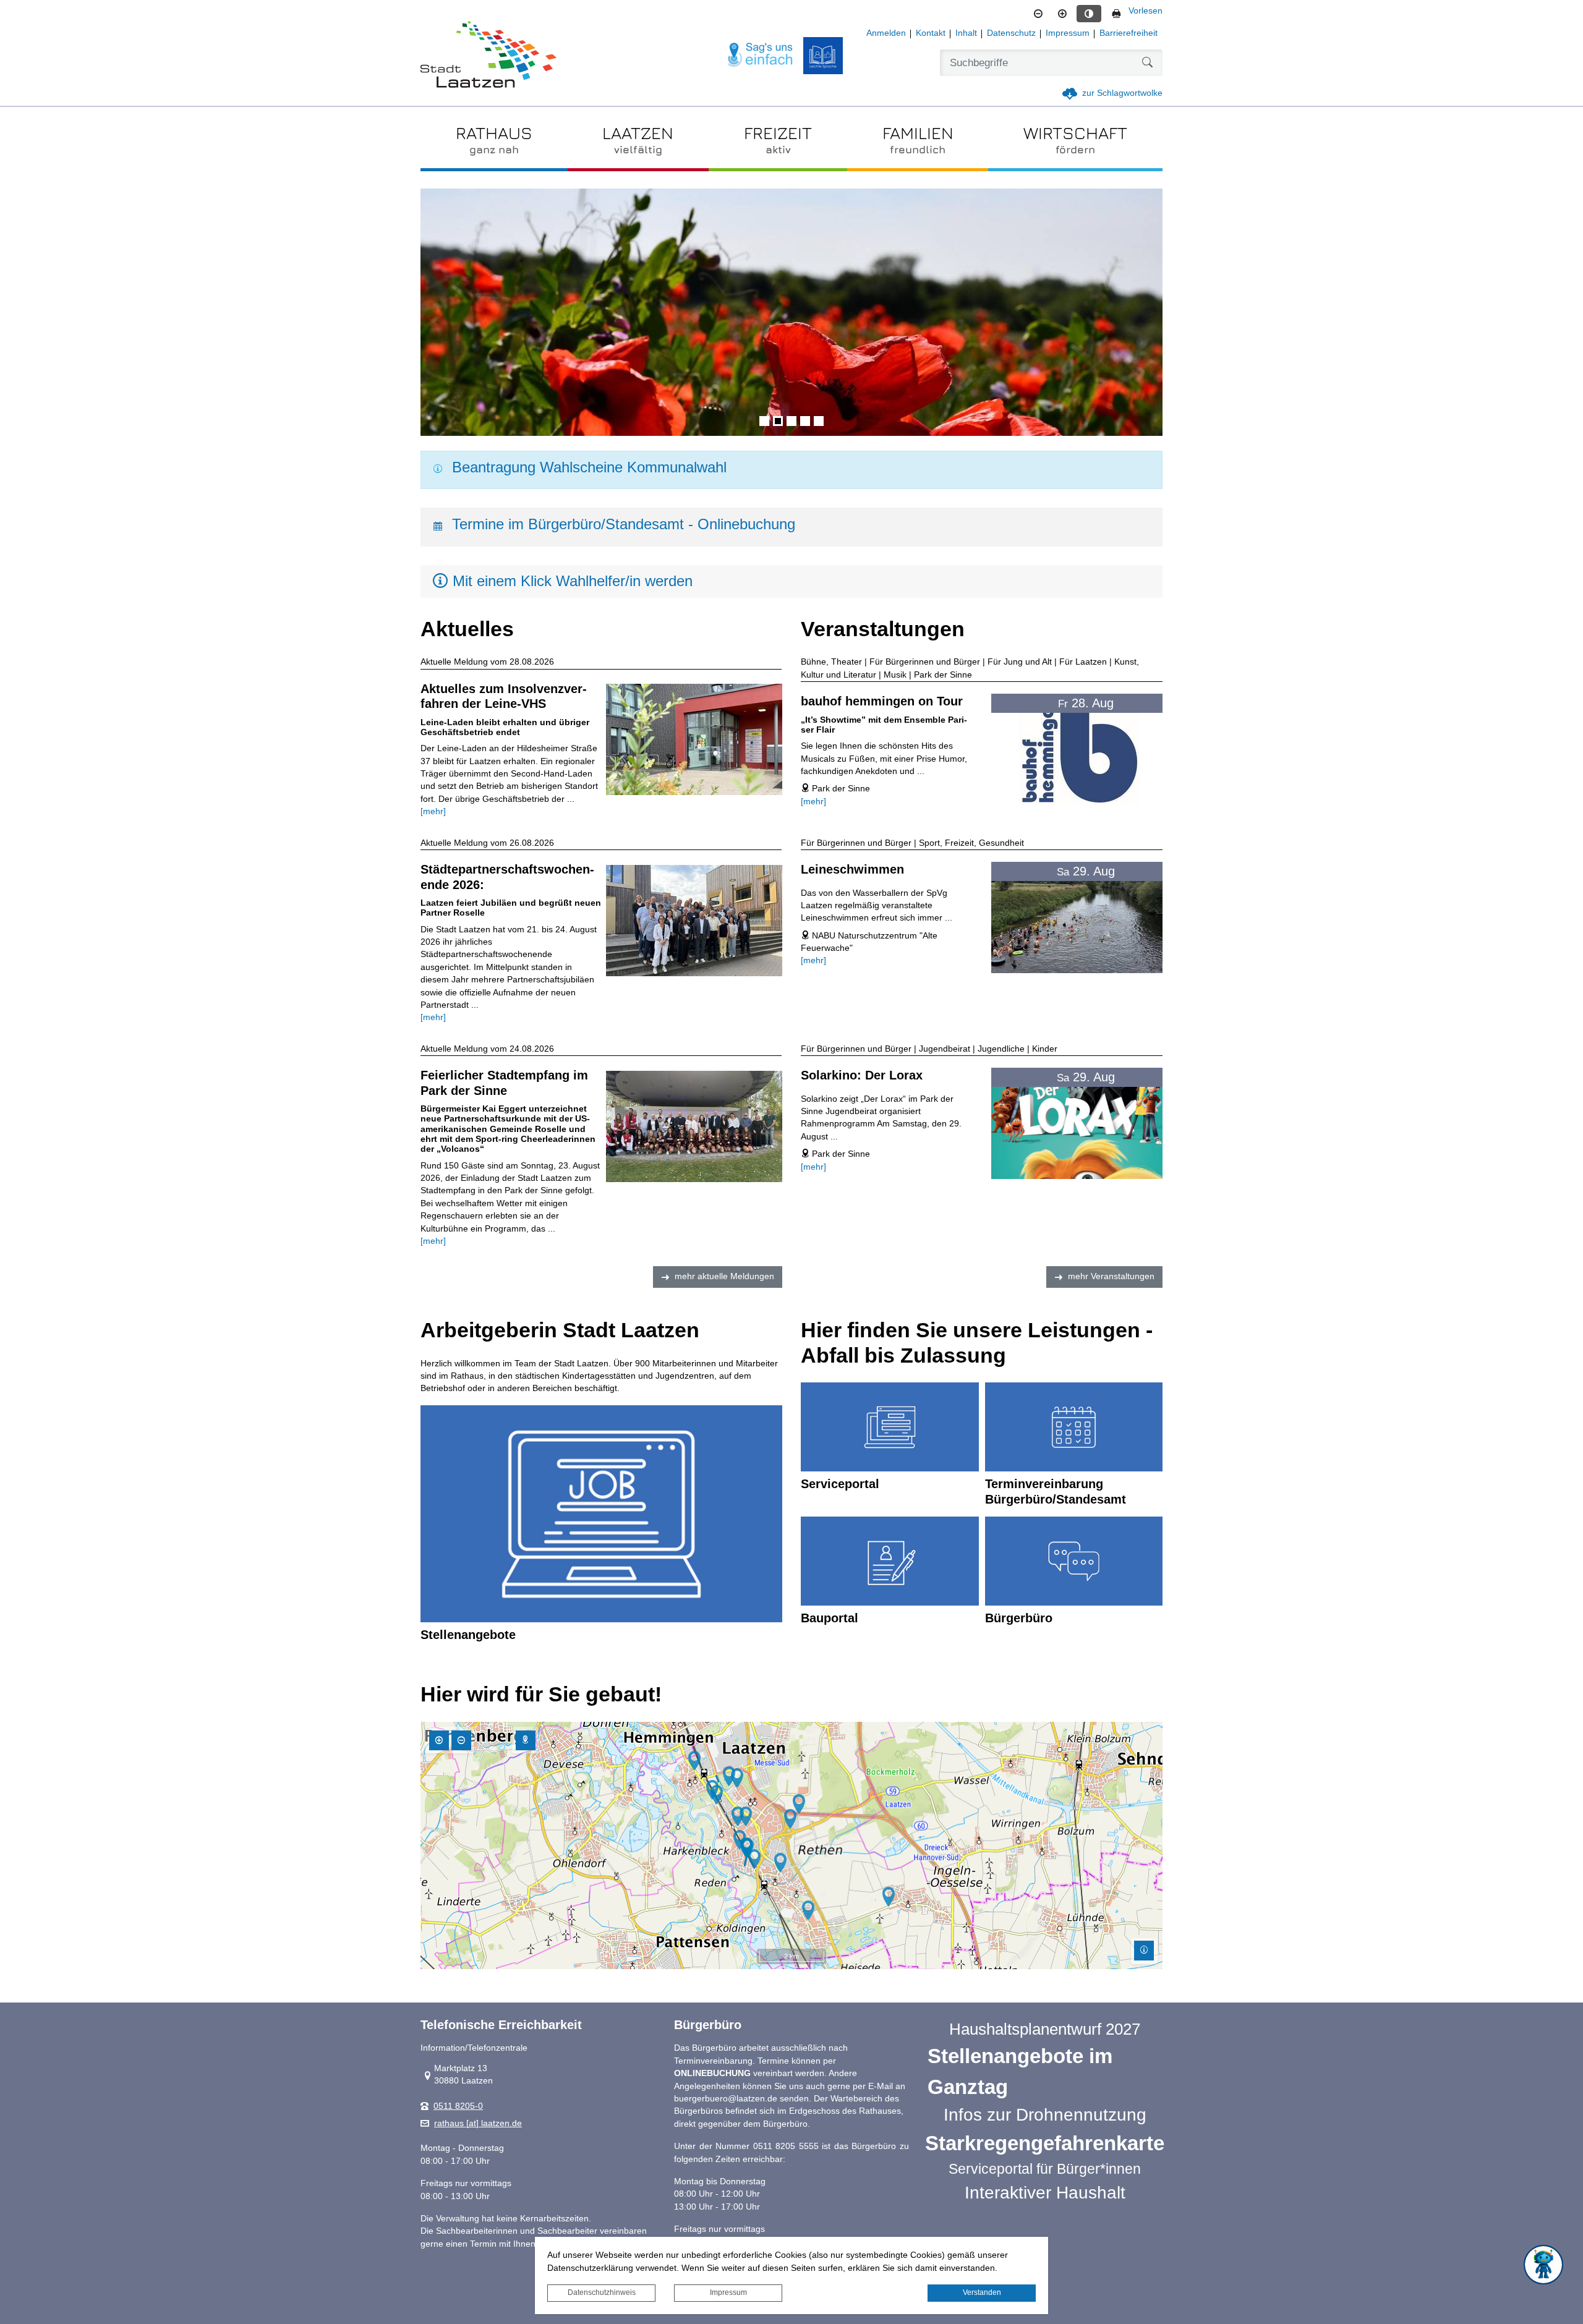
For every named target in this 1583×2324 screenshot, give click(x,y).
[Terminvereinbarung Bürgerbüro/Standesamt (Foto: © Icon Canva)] (1074, 1427)
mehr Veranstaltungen (1111, 1276)
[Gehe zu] (526, 1740)
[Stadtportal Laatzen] (489, 56)
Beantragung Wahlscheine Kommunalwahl (589, 467)
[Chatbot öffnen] (1543, 2265)
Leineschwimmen (852, 869)
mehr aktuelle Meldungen (724, 1276)
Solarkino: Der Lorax (862, 1075)
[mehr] (433, 811)
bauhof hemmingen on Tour (882, 701)
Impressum (728, 2292)
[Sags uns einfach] (761, 55)
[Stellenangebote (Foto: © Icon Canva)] (601, 1514)
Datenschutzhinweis (602, 2292)
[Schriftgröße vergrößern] (1062, 14)
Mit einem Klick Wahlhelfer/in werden (573, 581)
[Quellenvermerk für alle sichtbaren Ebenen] (1144, 1951)
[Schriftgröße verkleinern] (1038, 14)
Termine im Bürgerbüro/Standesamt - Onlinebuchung (624, 524)
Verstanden (982, 2292)
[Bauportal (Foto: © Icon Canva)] (890, 1561)
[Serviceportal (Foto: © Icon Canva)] (890, 1427)
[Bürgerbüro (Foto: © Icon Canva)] (1074, 1561)
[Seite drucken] (1116, 14)
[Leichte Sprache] (823, 56)
